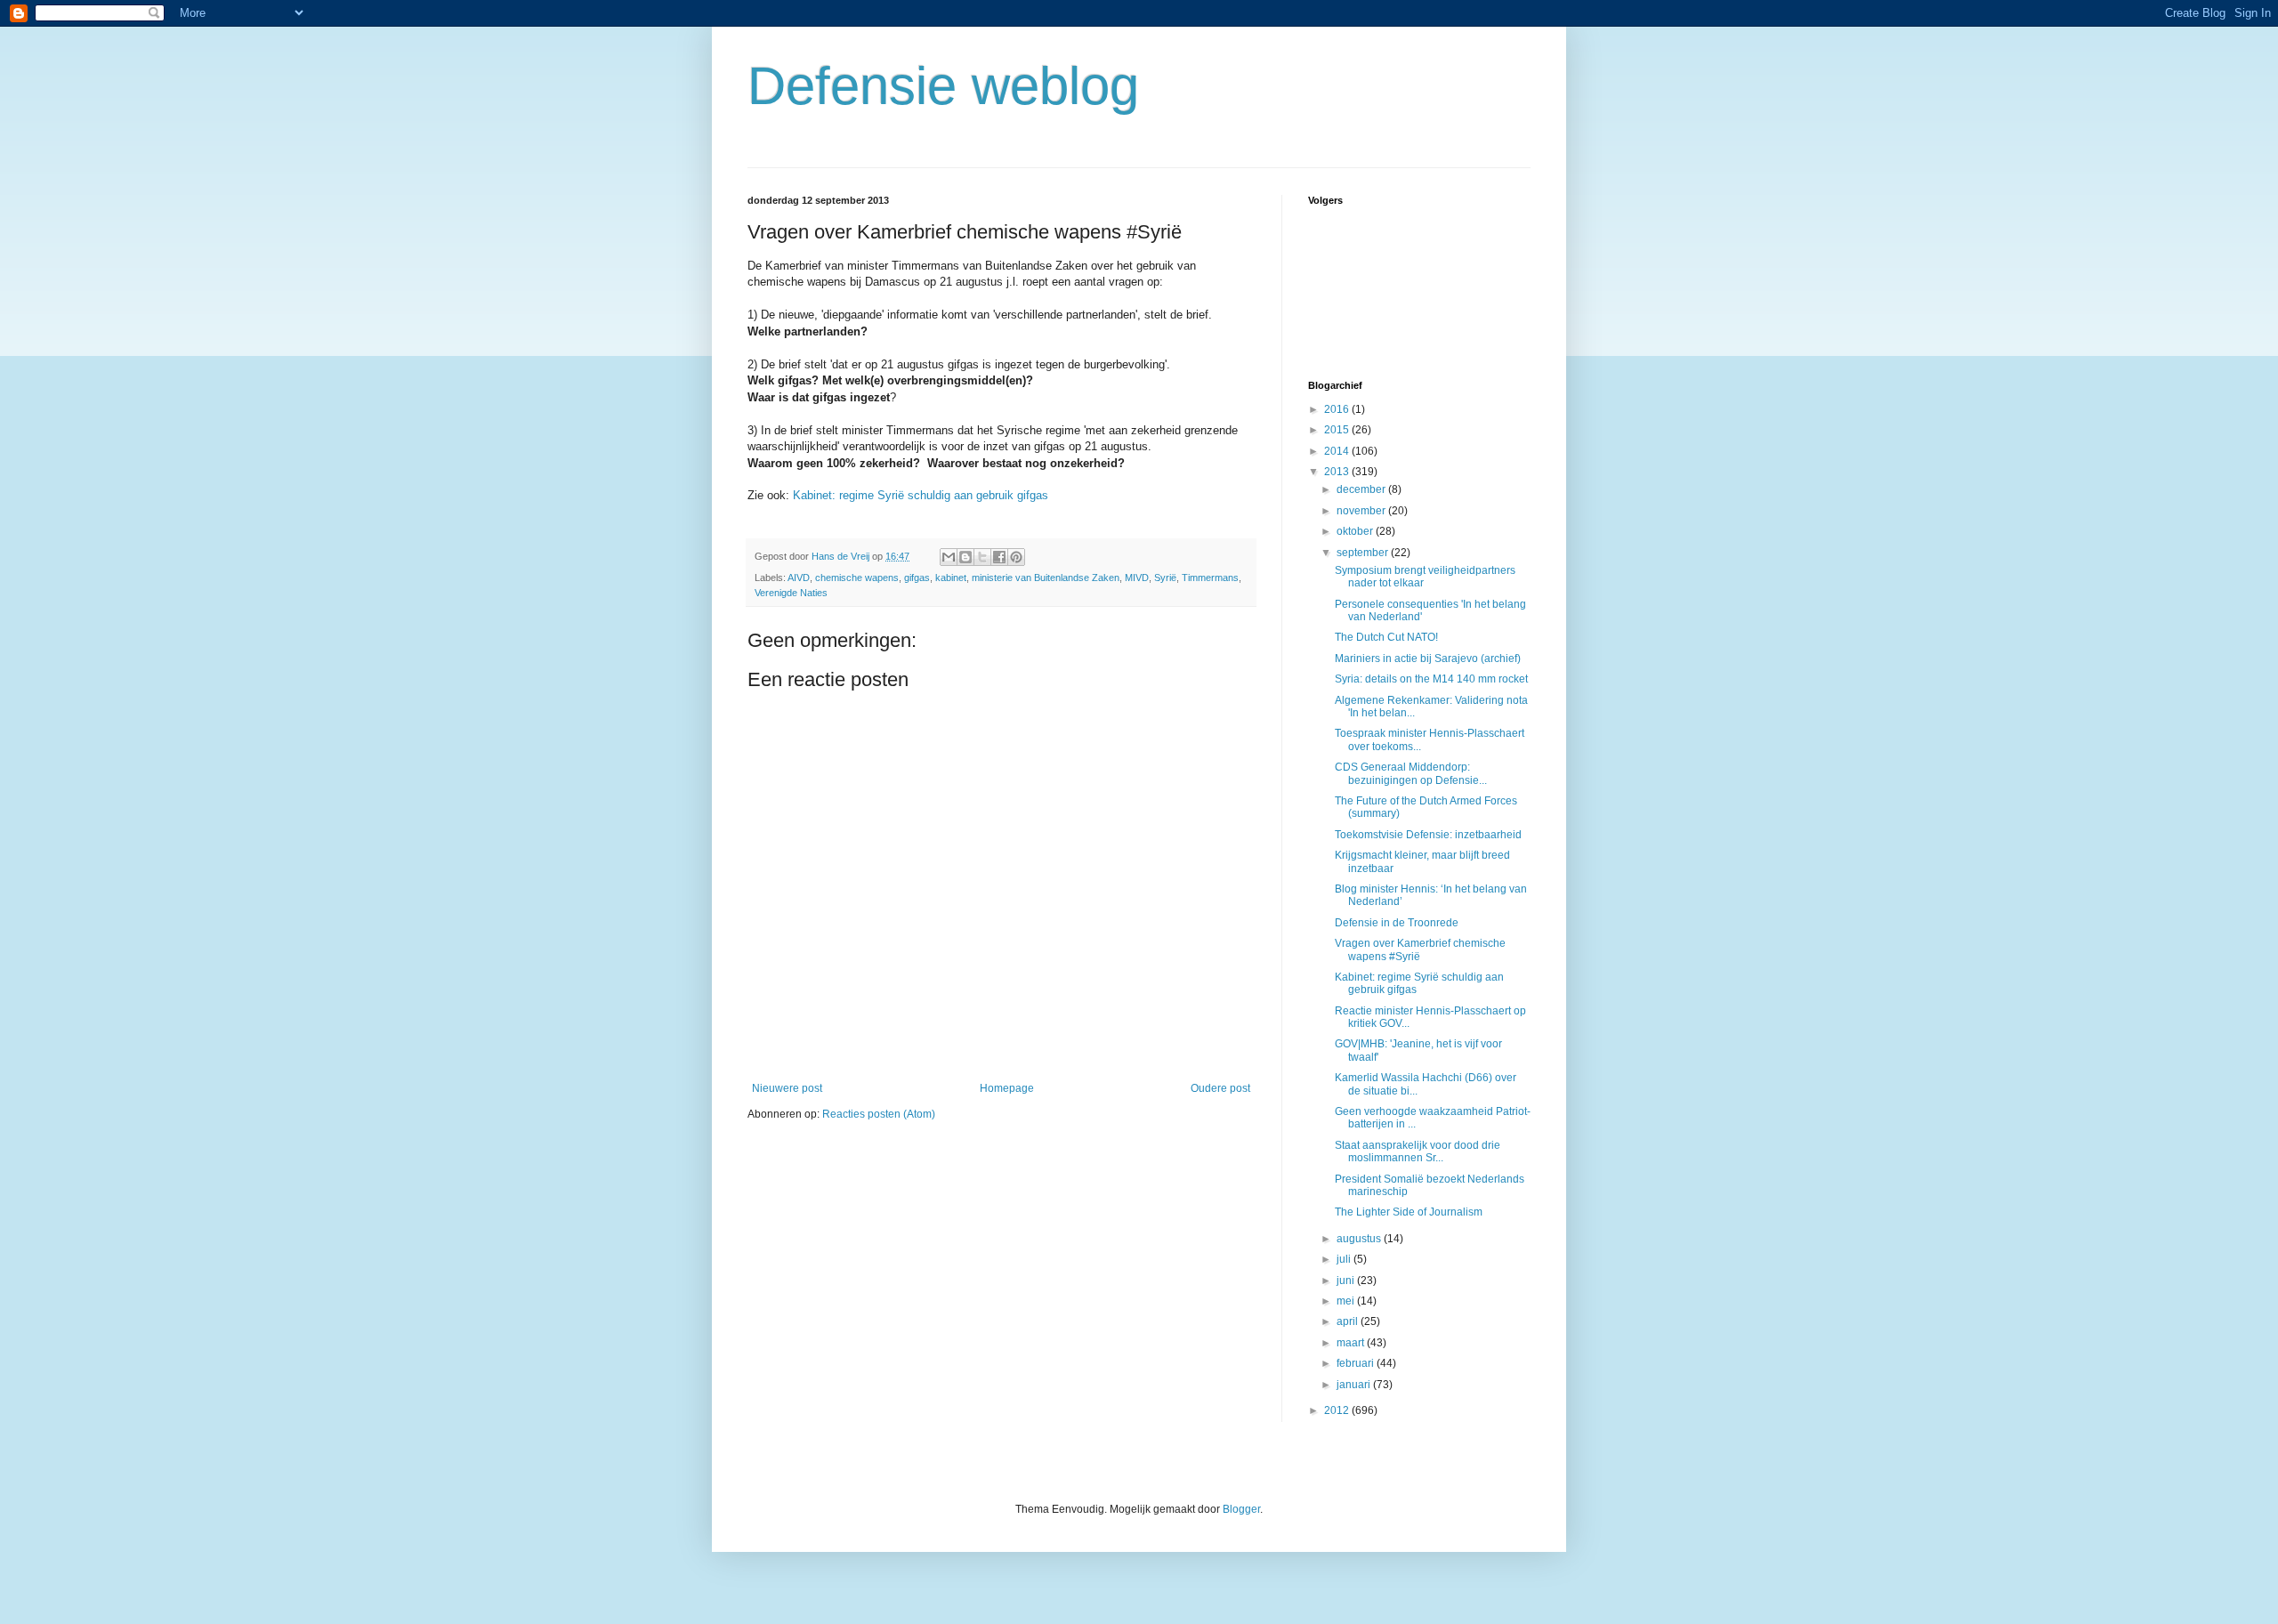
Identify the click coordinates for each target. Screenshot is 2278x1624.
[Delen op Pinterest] (1016, 557)
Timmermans (1210, 578)
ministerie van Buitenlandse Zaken (1046, 578)
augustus (1360, 1239)
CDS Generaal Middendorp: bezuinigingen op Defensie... (1411, 773)
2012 (1338, 1410)
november (1362, 511)
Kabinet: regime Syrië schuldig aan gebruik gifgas (921, 495)
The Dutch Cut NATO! (1386, 637)
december (1362, 489)
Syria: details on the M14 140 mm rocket (1431, 679)
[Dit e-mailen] (949, 557)
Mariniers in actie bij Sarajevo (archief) (1428, 658)
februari (1357, 1363)
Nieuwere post (787, 1088)
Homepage (1007, 1088)
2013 (1338, 472)
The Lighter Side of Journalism (1409, 1212)
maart (1352, 1343)
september (1364, 553)
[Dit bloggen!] (965, 557)
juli (1345, 1259)
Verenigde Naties (791, 593)
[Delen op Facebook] (999, 557)
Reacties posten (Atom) (879, 1114)
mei (1347, 1301)
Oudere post (1220, 1088)
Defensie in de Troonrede (1397, 923)
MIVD (1137, 578)
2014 (1338, 451)
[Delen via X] (982, 557)
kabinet (951, 578)
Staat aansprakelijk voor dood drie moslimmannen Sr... (1418, 1151)
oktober (1356, 531)
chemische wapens (857, 578)
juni (1347, 1281)
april (1349, 1321)
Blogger (1241, 1509)
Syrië (1165, 578)
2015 (1338, 430)
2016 (1338, 409)
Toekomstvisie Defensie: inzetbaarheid (1428, 835)
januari (1355, 1385)
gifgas (917, 578)
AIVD (799, 578)
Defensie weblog (943, 86)
